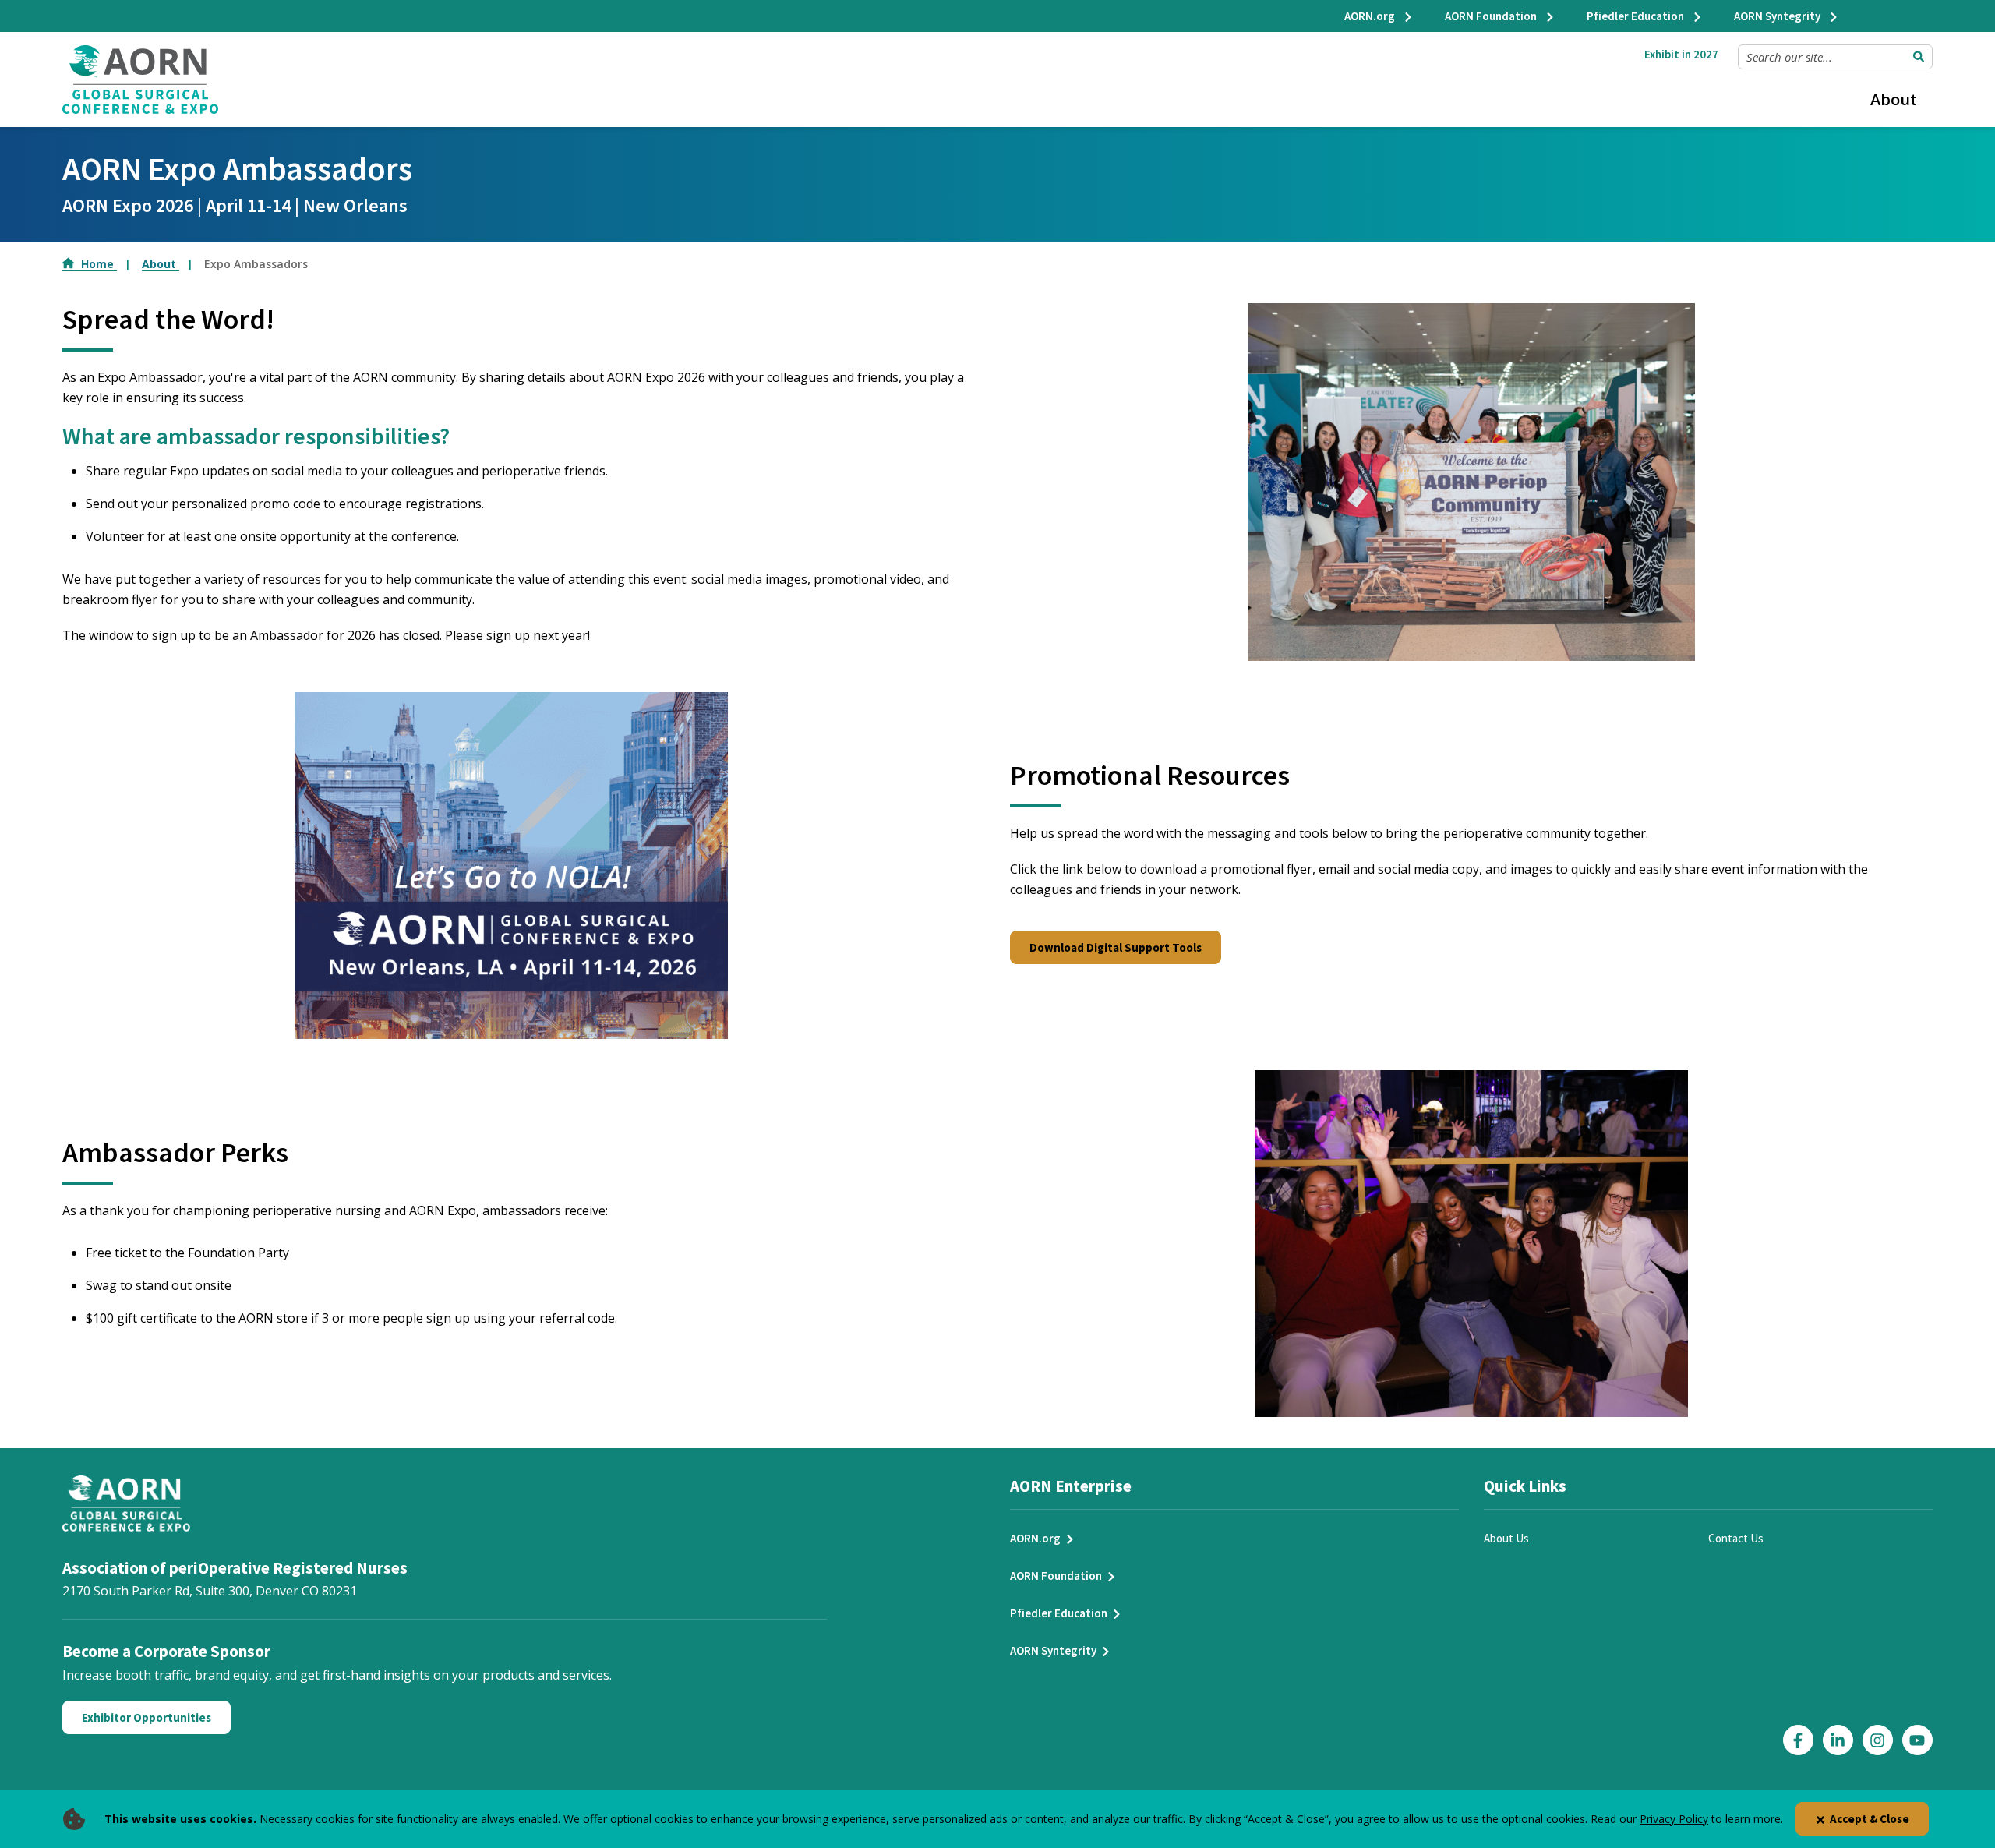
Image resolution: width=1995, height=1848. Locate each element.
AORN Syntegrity (1778, 16)
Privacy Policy (1674, 1819)
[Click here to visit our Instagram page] (1878, 1740)
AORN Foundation (1492, 16)
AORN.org (1371, 16)
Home (99, 264)
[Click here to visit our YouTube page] (1917, 1740)
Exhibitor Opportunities (147, 1717)
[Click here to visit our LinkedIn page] (1838, 1740)
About (1894, 99)
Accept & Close (1870, 1819)
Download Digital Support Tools (1116, 947)
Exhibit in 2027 (1681, 54)
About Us (1506, 1538)
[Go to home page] (140, 79)
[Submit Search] (1919, 57)
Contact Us (1736, 1538)
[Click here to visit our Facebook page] (1798, 1740)
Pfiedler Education (1637, 16)
